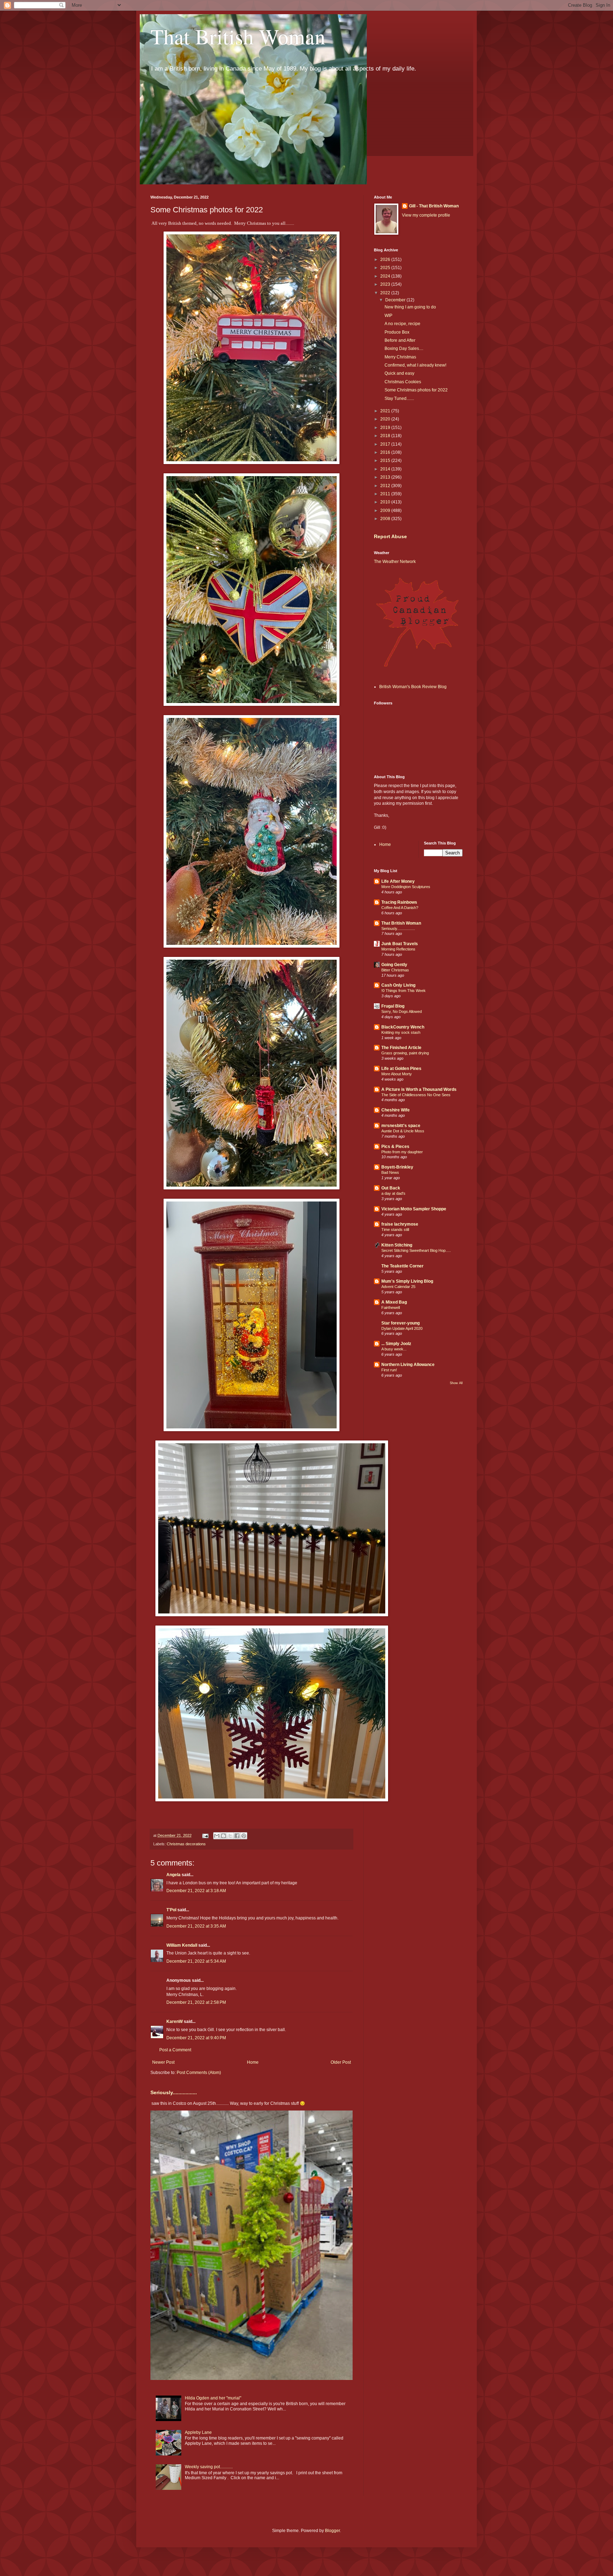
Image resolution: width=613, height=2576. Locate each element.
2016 (386, 452)
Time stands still (395, 1230)
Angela (173, 1875)
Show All (456, 1383)
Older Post (341, 2062)
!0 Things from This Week (404, 991)
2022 (386, 293)
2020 (386, 419)
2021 (386, 411)
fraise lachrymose (400, 1224)
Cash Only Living (398, 985)
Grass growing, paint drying (405, 1053)
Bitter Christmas (395, 970)
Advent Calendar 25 (398, 1287)
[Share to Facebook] (237, 1836)
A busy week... (394, 1349)
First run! (389, 1370)
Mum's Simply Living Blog (407, 1281)
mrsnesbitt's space (401, 1126)
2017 (386, 444)
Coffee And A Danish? (400, 908)
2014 (386, 469)
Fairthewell (391, 1307)
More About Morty (397, 1074)
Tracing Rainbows (399, 902)
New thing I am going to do (410, 307)
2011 (386, 494)
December (396, 300)
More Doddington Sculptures (406, 887)
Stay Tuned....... (399, 398)
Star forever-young (401, 1323)
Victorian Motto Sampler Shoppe (414, 1209)
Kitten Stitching (397, 1245)
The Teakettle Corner (402, 1266)
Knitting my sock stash (401, 1032)
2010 (386, 502)
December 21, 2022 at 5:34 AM (196, 1961)
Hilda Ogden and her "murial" (213, 2398)
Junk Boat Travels (400, 944)
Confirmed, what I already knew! (415, 365)
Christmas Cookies (403, 382)
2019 (386, 428)
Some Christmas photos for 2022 (416, 390)
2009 (386, 511)
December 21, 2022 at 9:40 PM (196, 2038)
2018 (386, 436)
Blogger (332, 2531)
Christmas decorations (186, 1844)
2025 (386, 268)
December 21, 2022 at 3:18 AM (196, 1891)
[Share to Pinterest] (244, 1836)
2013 (386, 477)
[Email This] (217, 1836)
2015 (386, 461)
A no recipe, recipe (402, 324)
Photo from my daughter (402, 1152)
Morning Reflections (398, 949)
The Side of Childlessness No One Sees (416, 1095)
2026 (386, 260)
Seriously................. (174, 2092)
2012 (386, 486)
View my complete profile (426, 215)
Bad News (390, 1172)
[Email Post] (205, 1835)
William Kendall (182, 1945)
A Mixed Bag (394, 1302)
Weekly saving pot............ (209, 2467)
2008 (386, 519)
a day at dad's (393, 1193)
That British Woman (238, 36)
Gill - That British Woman (434, 206)
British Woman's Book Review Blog (413, 687)
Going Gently (394, 965)
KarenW (175, 2022)
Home (253, 2062)
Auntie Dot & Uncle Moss (403, 1131)
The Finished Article (401, 1048)
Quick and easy (399, 373)
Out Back (391, 1188)
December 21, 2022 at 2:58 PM (196, 2002)
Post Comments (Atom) (199, 2073)
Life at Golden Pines (401, 1069)
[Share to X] (230, 1836)
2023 (386, 284)
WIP (388, 316)
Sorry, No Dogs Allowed (402, 1011)
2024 (386, 276)
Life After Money (398, 881)
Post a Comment (175, 2050)
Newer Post (163, 2062)
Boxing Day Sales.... (404, 349)
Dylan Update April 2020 (402, 1328)
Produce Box (397, 332)
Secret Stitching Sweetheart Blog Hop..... (416, 1250)
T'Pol (171, 1910)
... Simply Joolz (396, 1344)
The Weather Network (395, 562)
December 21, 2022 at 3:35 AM (196, 1926)
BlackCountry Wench (403, 1027)
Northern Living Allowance (408, 1365)
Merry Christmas (400, 357)
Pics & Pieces (395, 1147)
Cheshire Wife (396, 1110)
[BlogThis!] (223, 1836)
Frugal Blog (393, 1006)
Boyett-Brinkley (397, 1167)
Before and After (400, 340)
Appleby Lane (198, 2432)
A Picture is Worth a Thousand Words (419, 1089)
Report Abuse (390, 536)
